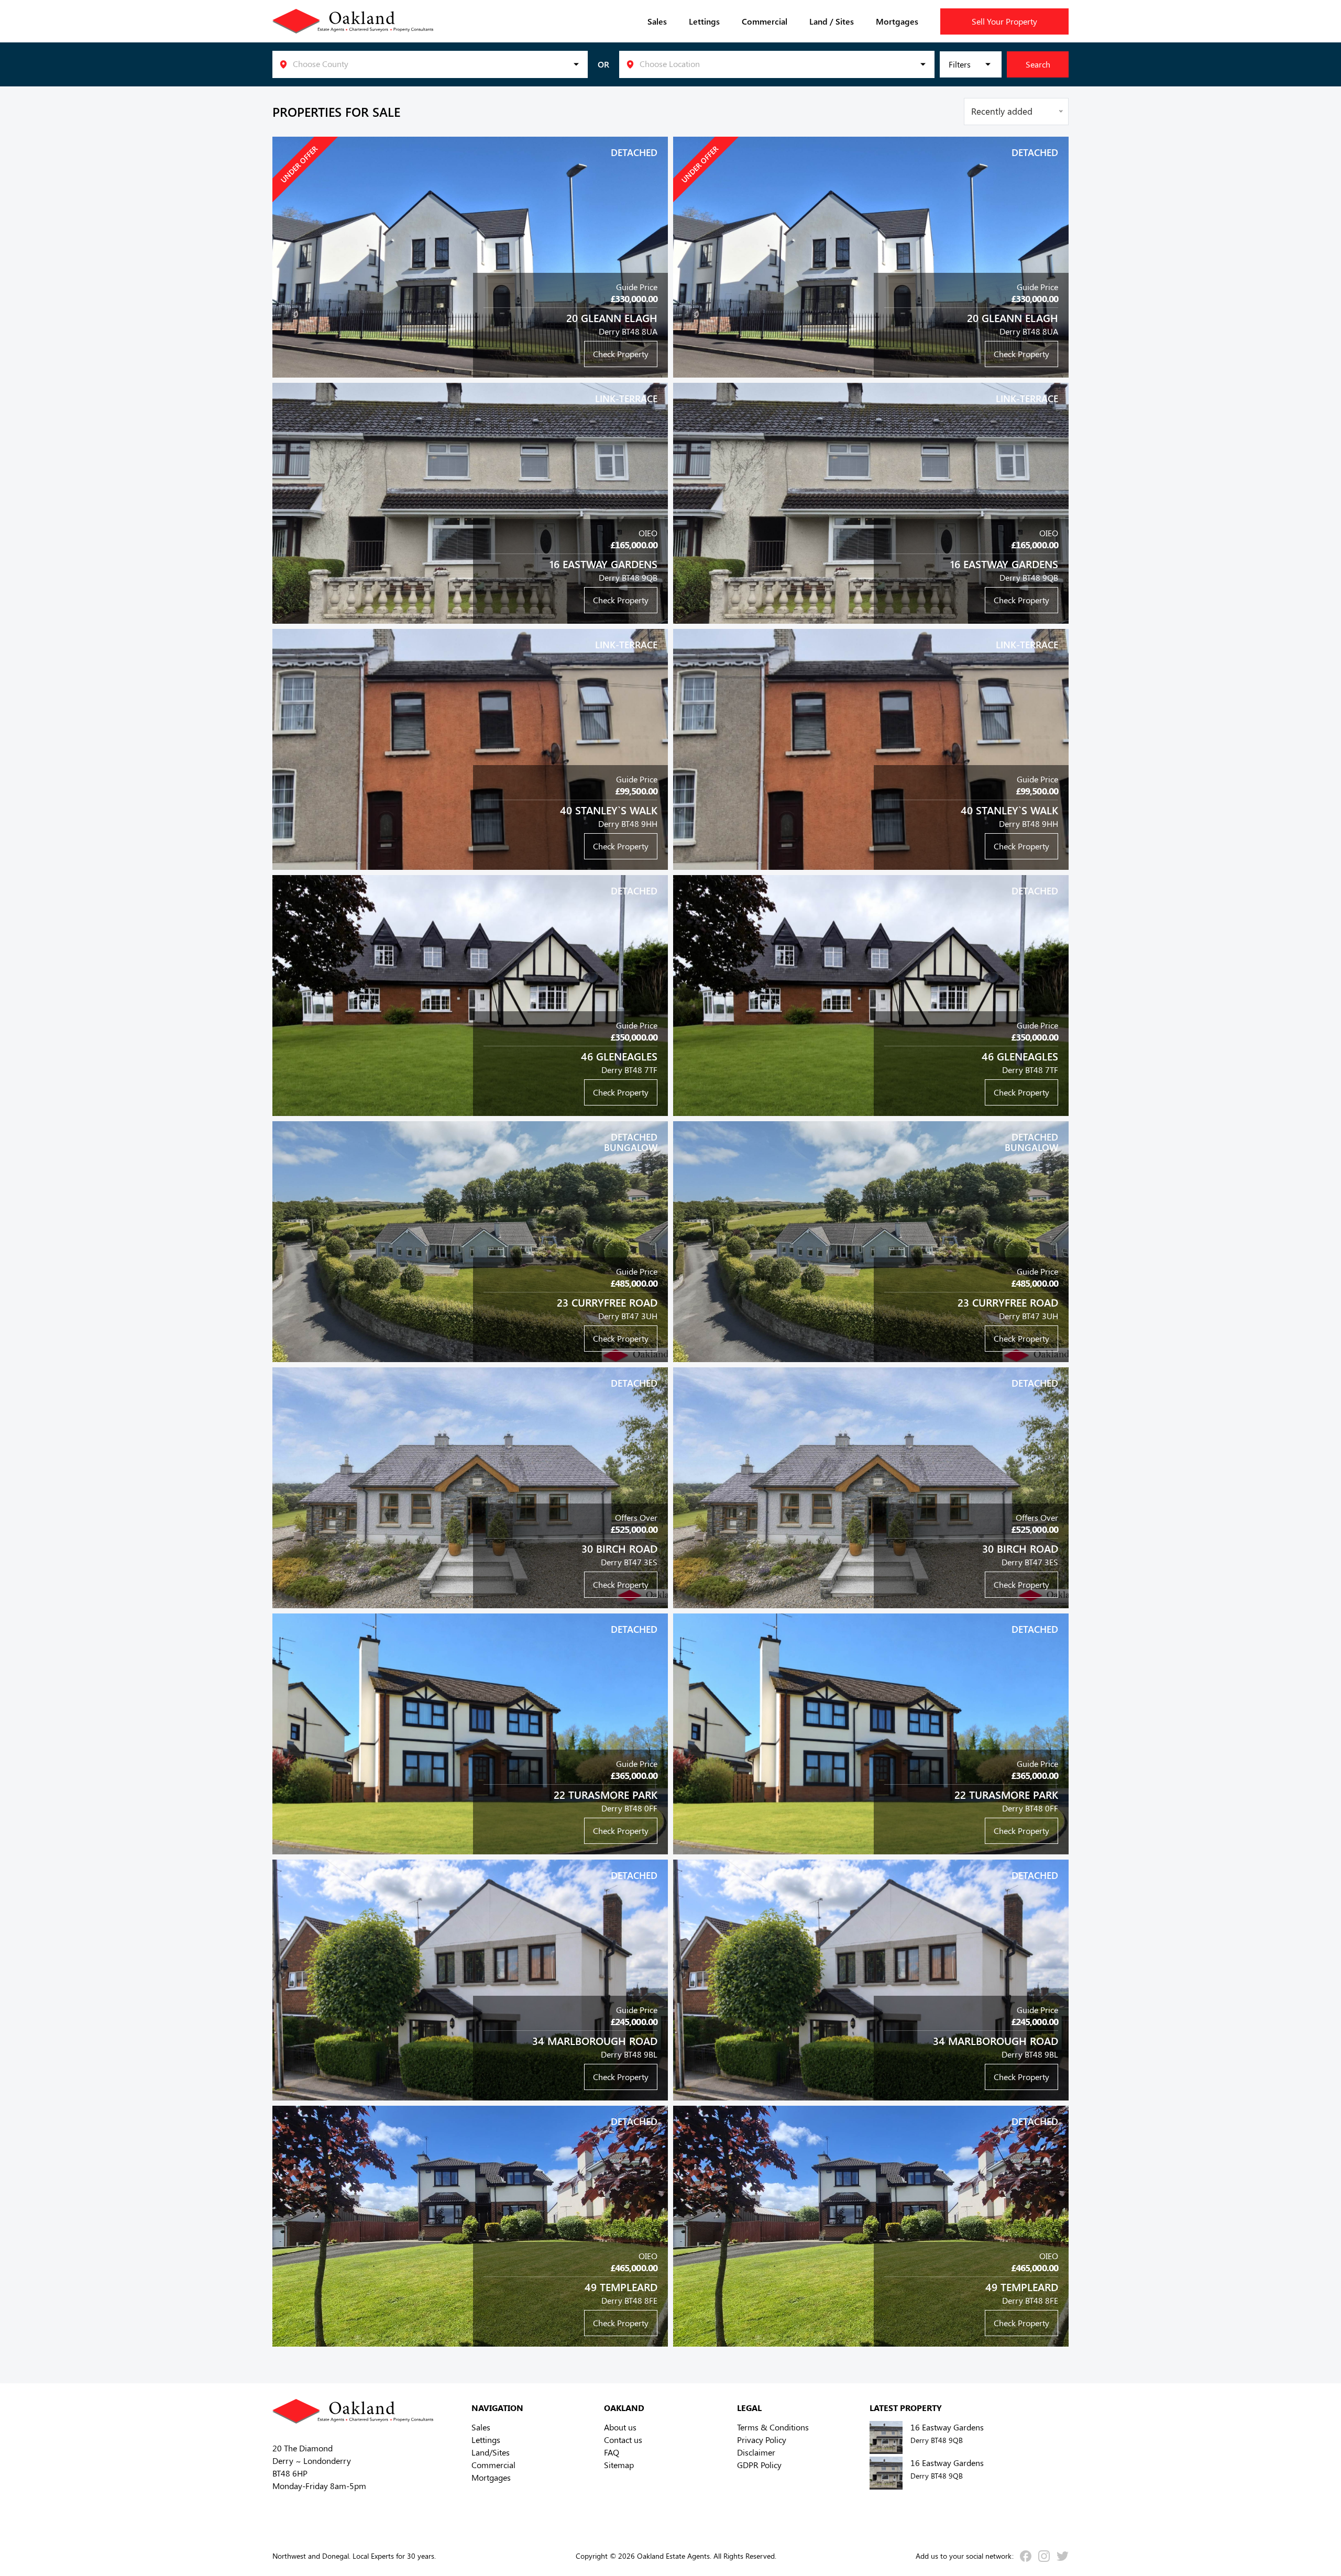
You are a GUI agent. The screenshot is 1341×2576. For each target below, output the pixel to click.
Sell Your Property (1004, 21)
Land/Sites (491, 2452)
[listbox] (430, 64)
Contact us (623, 2440)
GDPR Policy (759, 2465)
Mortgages (897, 21)
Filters (960, 64)
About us (620, 2427)
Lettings (704, 21)
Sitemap (619, 2465)
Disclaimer (756, 2452)
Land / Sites (832, 21)
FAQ (612, 2452)
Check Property (621, 354)
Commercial (765, 21)
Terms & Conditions (773, 2427)
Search (1038, 64)
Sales (657, 21)
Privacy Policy (762, 2440)
